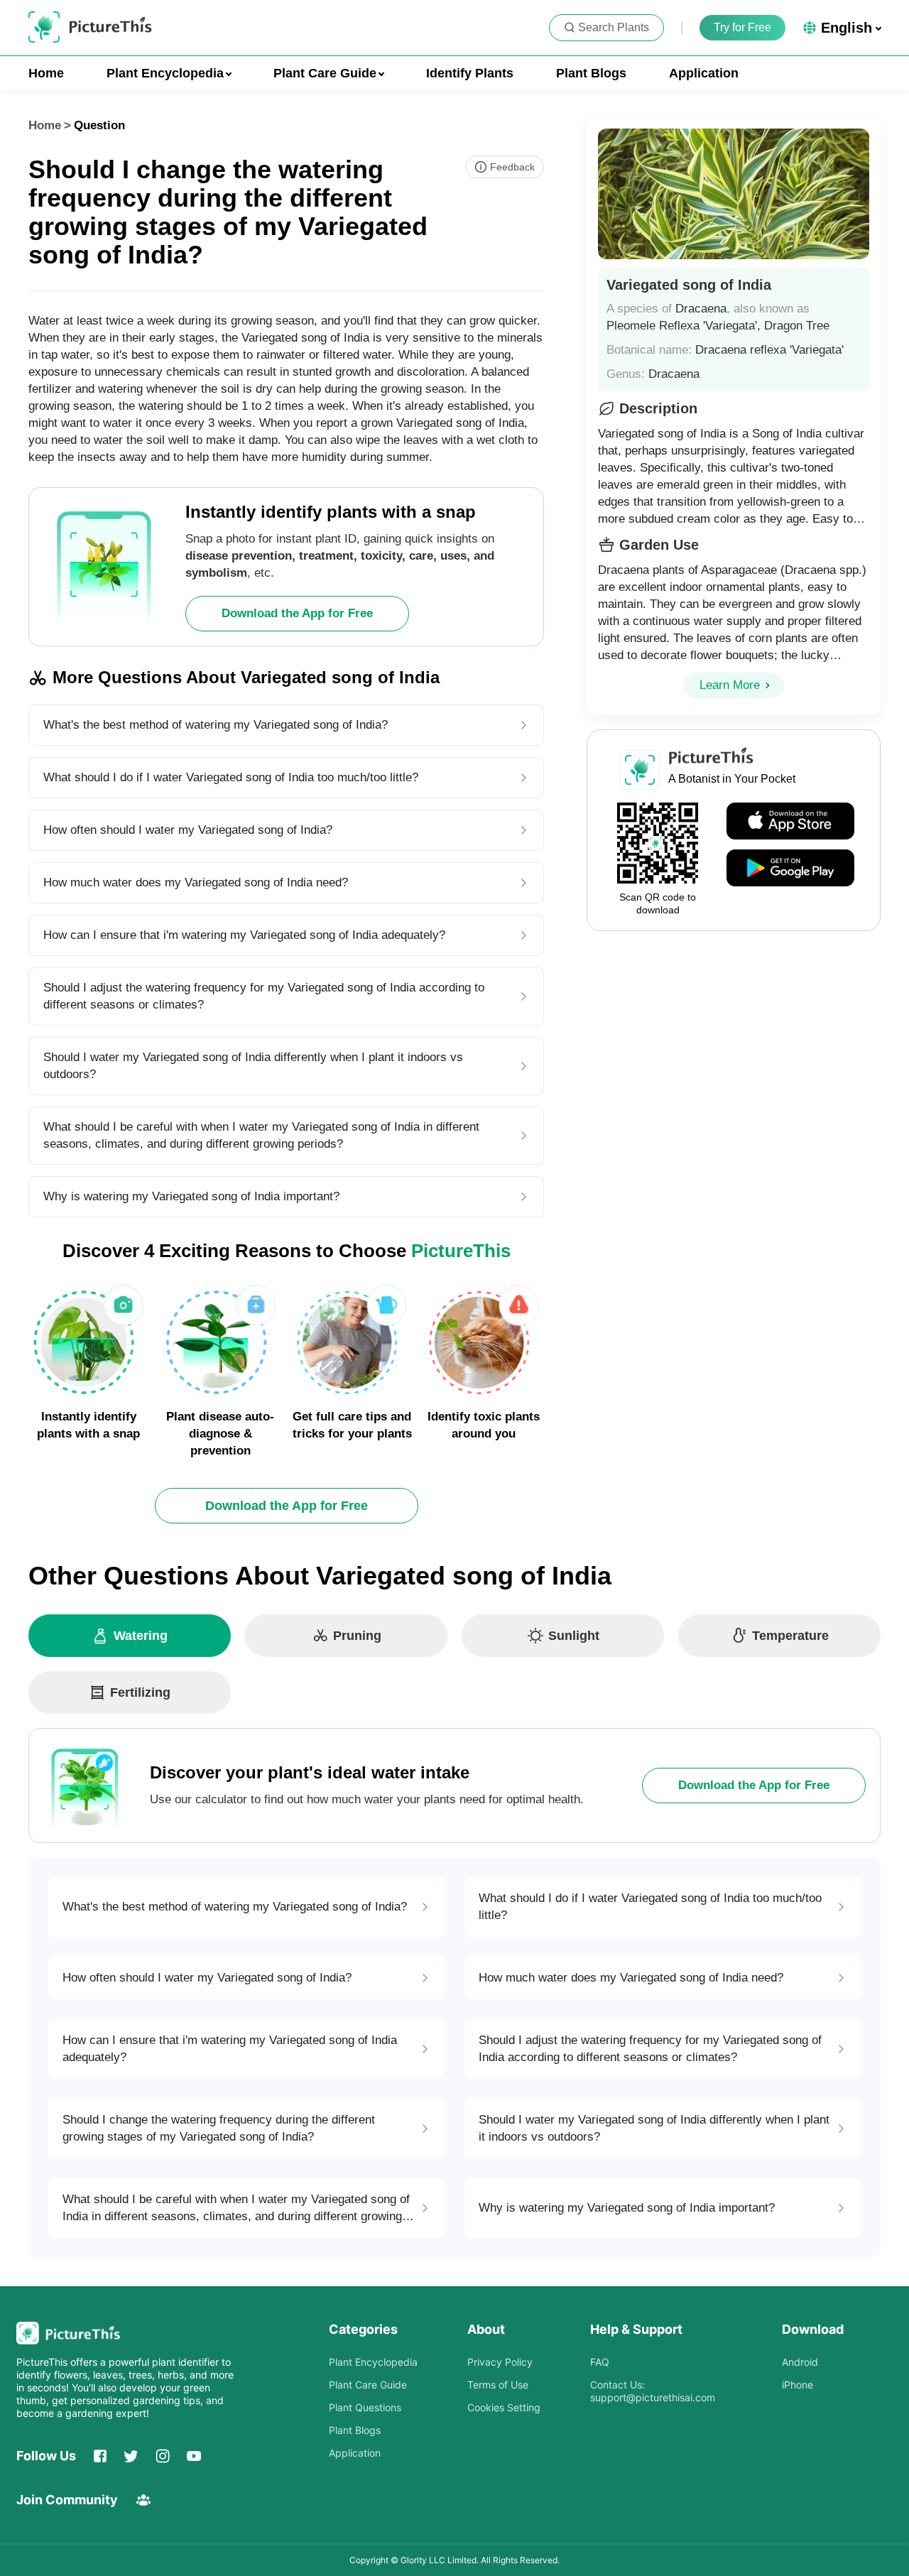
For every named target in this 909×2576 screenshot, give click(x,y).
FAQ (600, 2362)
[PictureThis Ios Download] (790, 822)
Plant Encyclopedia (373, 2362)
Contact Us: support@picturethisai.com (653, 2391)
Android (800, 2362)
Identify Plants (470, 73)
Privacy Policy (500, 2362)
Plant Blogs (591, 73)
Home (46, 73)
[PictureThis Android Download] (790, 869)
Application (704, 73)
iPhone (798, 2385)
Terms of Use (498, 2385)
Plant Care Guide (368, 2385)
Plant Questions (365, 2407)
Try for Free (742, 27)
